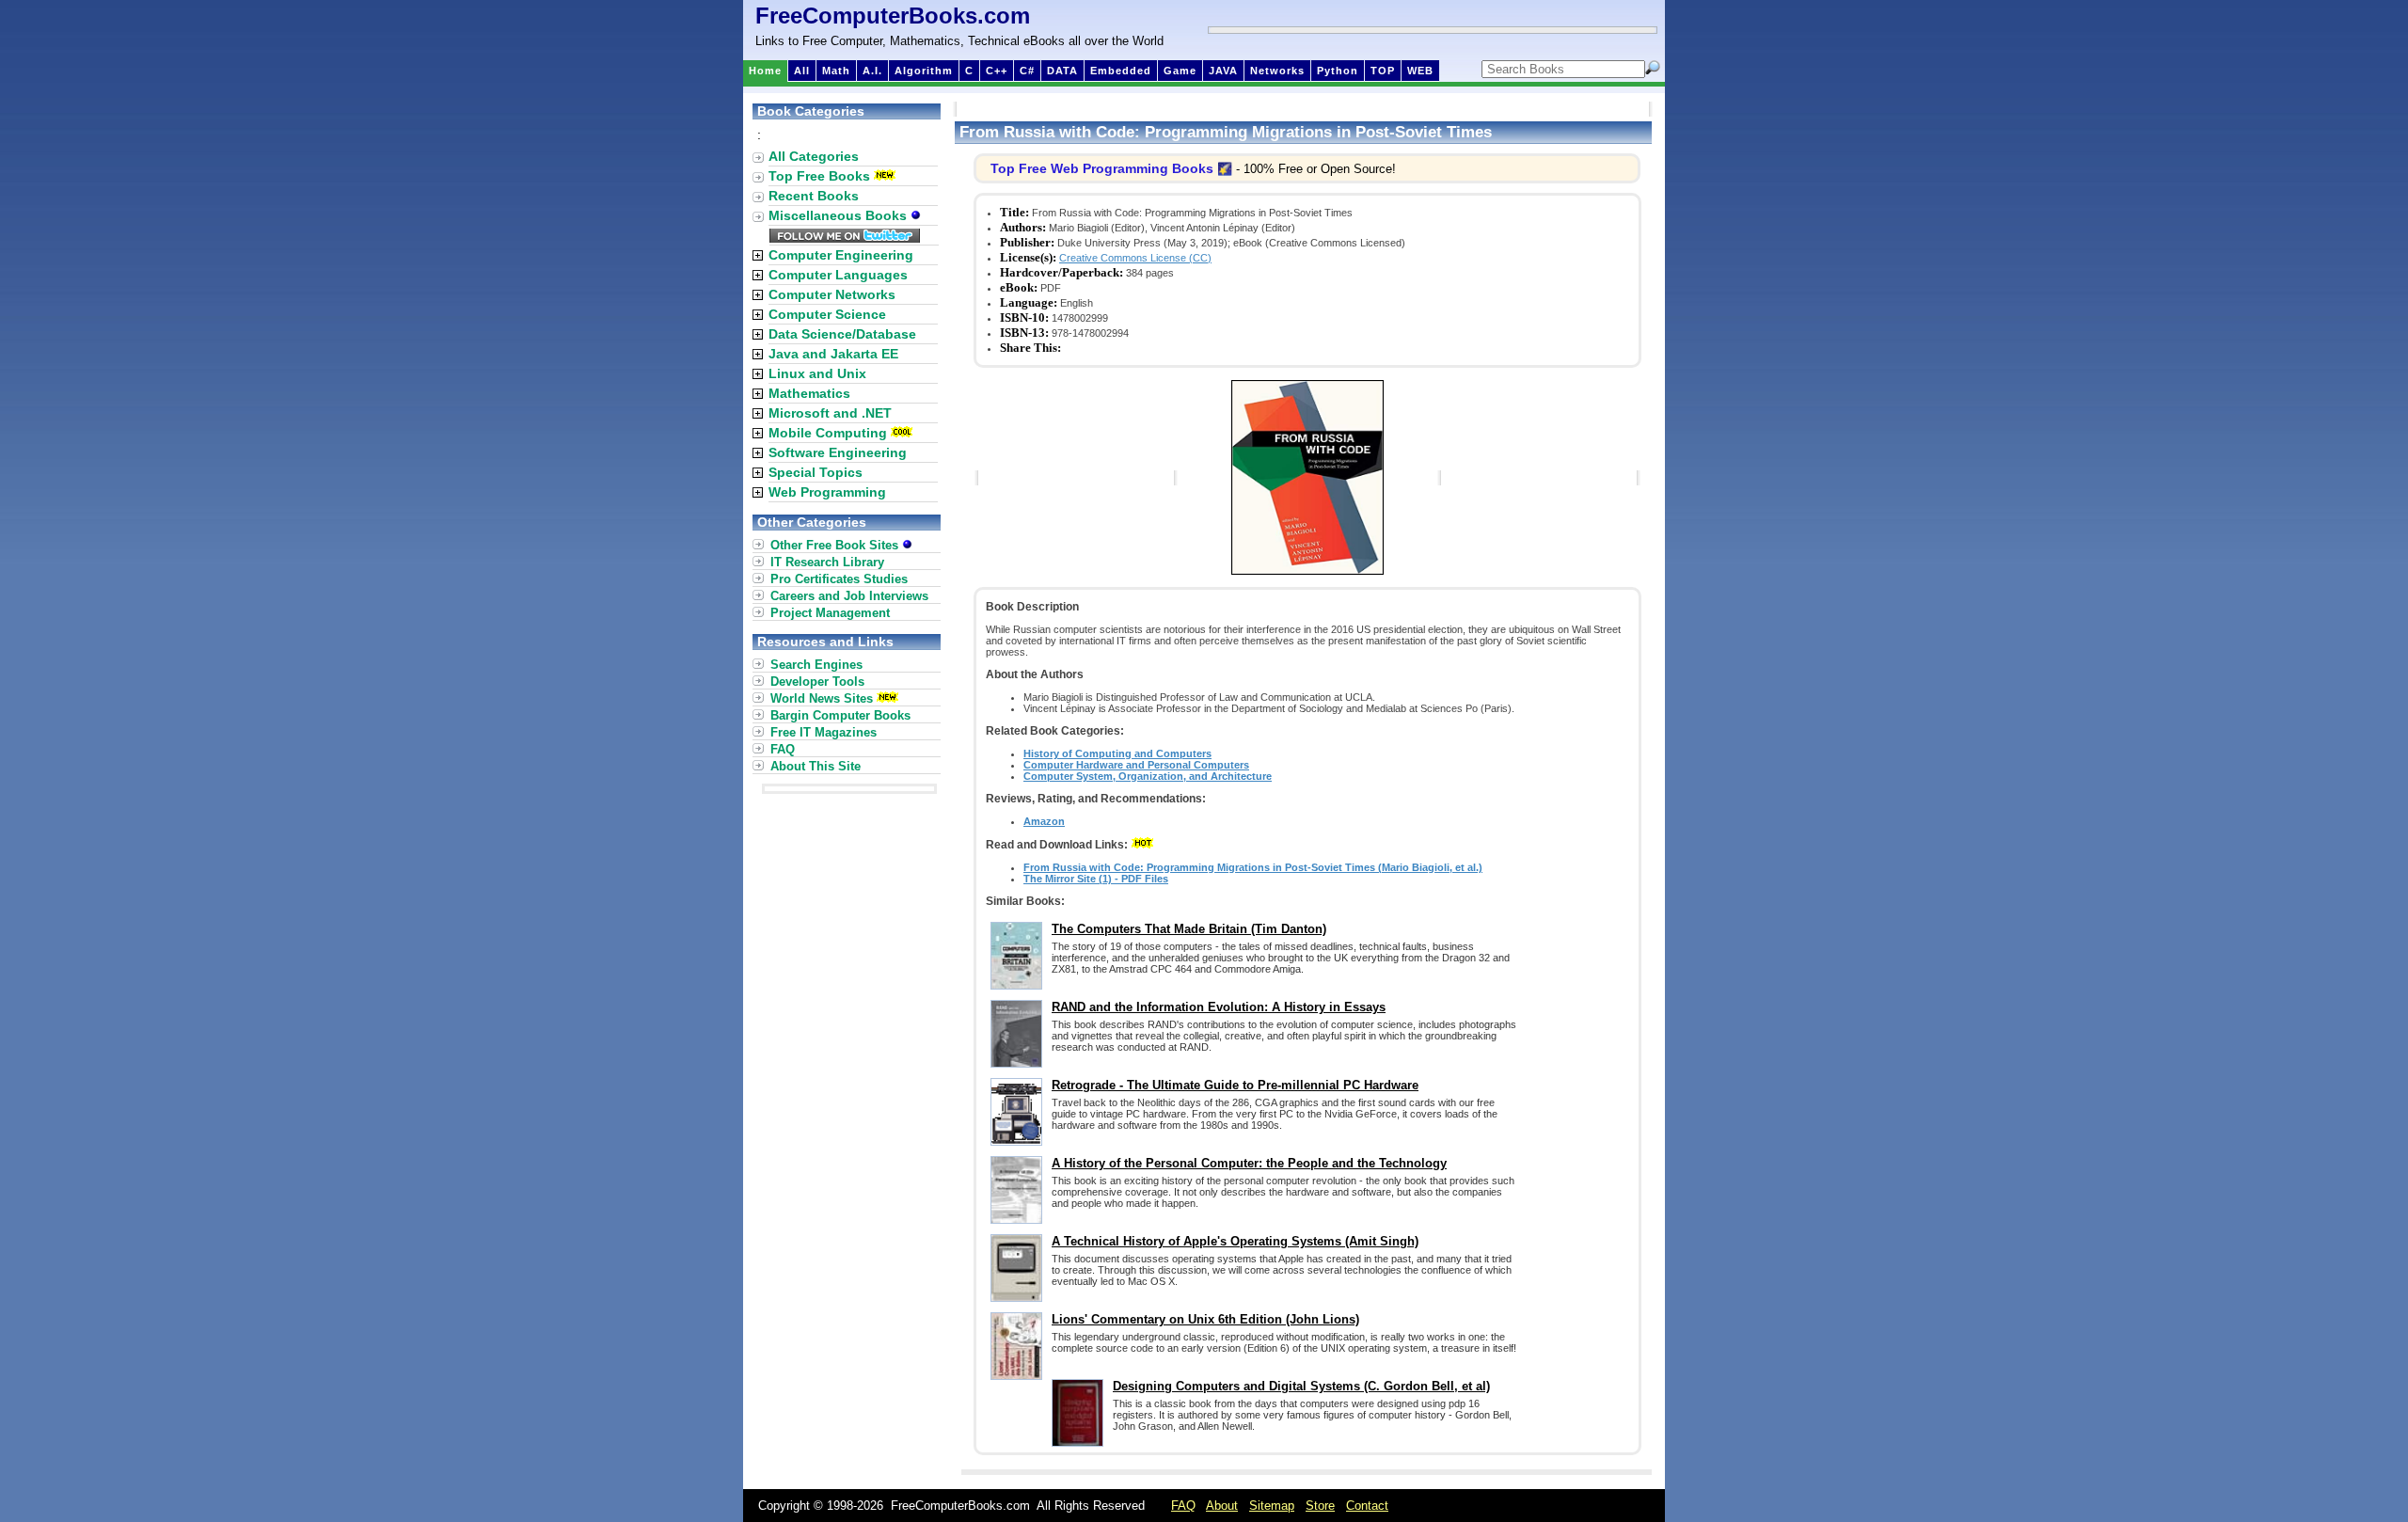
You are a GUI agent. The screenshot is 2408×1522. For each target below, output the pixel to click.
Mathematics (809, 393)
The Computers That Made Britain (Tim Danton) (1189, 929)
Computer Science (827, 314)
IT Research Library (827, 562)
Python (1338, 71)
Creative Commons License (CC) (1135, 258)
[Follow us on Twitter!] (845, 238)
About (1222, 1506)
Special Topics (816, 472)
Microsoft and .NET (830, 413)
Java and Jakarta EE (833, 354)
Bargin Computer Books (840, 715)
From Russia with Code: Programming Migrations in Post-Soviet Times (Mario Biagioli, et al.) (1253, 867)
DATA (1062, 71)
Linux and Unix (817, 373)
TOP (1383, 71)
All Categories (814, 156)
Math (836, 71)
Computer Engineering (841, 255)
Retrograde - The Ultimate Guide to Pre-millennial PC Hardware (1235, 1085)
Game (1180, 71)
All (802, 71)
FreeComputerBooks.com (893, 16)
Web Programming (827, 492)
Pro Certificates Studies (839, 579)
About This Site (816, 766)
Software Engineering (838, 452)
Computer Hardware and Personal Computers (1136, 765)
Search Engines (816, 665)
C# (1027, 71)
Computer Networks (832, 294)
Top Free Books (819, 176)
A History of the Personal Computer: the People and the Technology (1249, 1163)
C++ (997, 71)
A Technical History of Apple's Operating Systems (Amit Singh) (1235, 1241)
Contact (1367, 1506)
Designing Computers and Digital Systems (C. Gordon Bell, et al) (1301, 1386)
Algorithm (924, 71)
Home (765, 71)
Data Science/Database (842, 334)
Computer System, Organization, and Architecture (1148, 776)
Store (1320, 1506)
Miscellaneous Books (840, 215)
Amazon (1044, 821)
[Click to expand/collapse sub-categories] (758, 255)
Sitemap (1272, 1506)
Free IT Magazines (824, 732)
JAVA (1223, 71)
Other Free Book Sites (836, 545)
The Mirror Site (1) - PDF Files (1096, 879)
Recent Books (814, 196)
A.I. (872, 71)
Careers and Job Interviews (849, 596)
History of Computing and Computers (1117, 753)
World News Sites (822, 698)
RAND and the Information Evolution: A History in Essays (1219, 1007)
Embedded (1121, 71)
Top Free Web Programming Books (1102, 168)
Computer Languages (838, 275)
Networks (1277, 71)
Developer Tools (817, 682)
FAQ (783, 749)
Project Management (830, 613)
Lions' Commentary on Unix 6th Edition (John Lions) (1205, 1319)
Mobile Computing (828, 433)
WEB (1420, 71)
